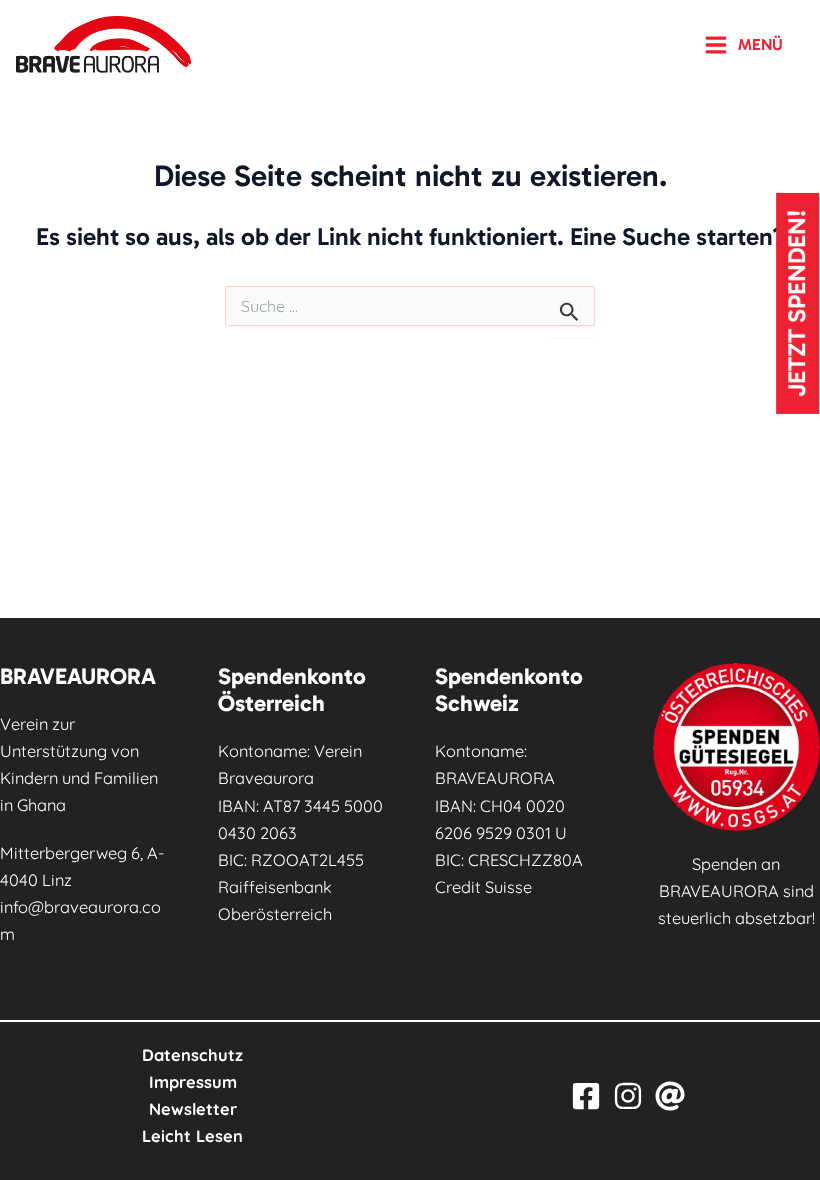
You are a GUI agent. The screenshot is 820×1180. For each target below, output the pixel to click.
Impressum (193, 1082)
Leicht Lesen (192, 1136)
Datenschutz (192, 1055)
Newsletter (193, 1109)
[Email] (670, 1096)
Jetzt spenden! (797, 303)
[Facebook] (586, 1096)
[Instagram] (628, 1096)
